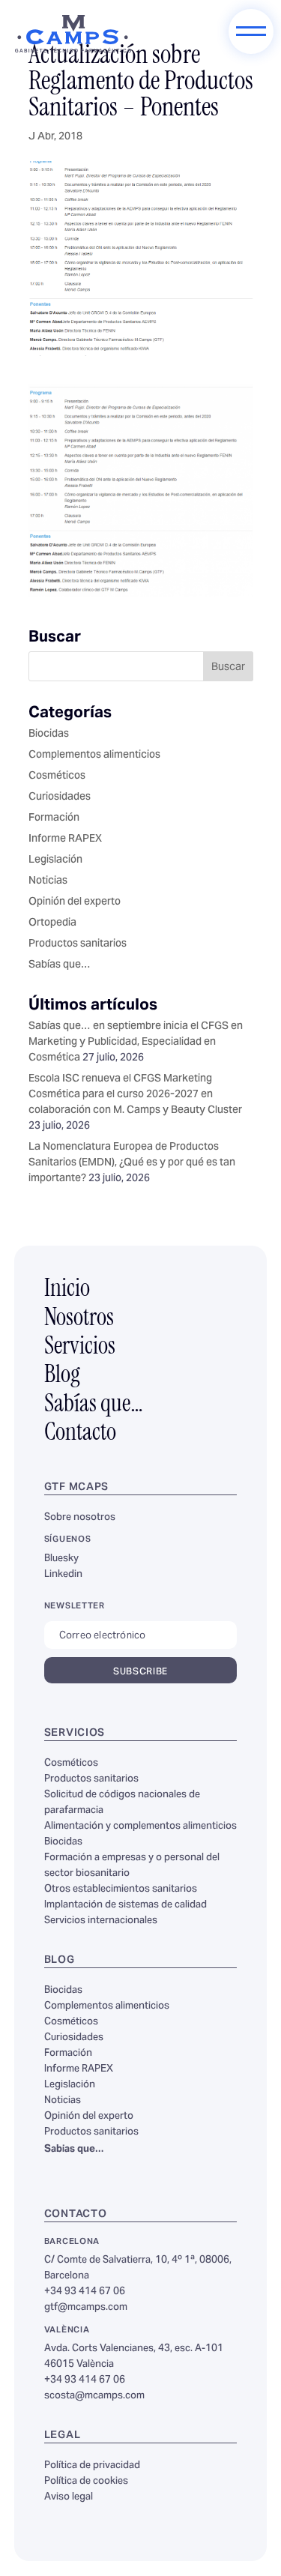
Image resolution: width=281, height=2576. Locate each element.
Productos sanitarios (78, 944)
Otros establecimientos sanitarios (121, 1889)
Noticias (48, 881)
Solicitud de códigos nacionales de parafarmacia (122, 1803)
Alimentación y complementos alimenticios (140, 1827)
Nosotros (79, 1319)
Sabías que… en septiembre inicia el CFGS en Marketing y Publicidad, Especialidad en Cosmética (136, 1043)
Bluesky (61, 1559)
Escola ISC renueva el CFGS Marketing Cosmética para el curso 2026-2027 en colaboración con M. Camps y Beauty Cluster (135, 1095)
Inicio (67, 1290)
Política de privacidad (92, 2466)
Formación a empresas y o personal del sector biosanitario (132, 1866)
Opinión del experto (75, 902)
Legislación (55, 860)
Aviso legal (69, 2497)
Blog (62, 1376)
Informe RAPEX (65, 839)
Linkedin (63, 1575)
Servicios (80, 1348)
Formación (54, 818)
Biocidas (49, 735)
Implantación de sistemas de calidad (126, 1905)
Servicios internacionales (101, 1921)
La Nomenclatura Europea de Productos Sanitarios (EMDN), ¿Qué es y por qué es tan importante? (132, 1163)
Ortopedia (52, 923)
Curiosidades (60, 797)
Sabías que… (60, 965)
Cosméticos (57, 776)
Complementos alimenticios (94, 755)
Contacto (80, 1434)
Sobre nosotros (80, 1518)
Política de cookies (86, 2482)
